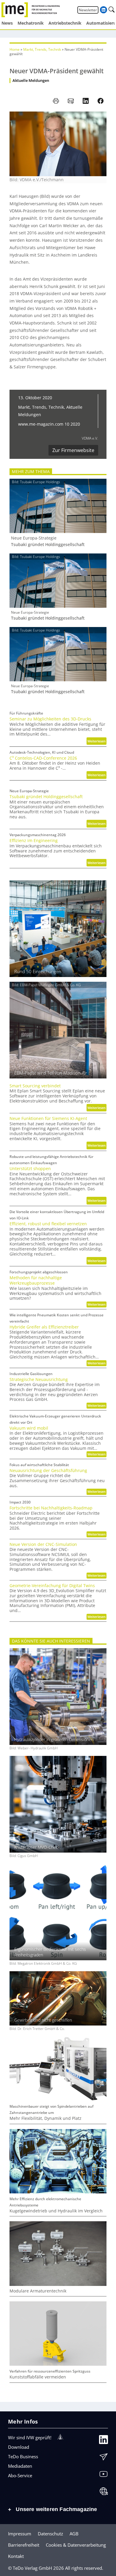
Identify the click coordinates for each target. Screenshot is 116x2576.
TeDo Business (23, 2456)
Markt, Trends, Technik (42, 49)
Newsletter (88, 10)
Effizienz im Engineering (34, 841)
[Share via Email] (71, 101)
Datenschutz (50, 2534)
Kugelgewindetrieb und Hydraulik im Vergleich (56, 2211)
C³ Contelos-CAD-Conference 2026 (43, 758)
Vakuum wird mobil (29, 1428)
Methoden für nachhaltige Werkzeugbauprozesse (36, 1280)
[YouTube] (104, 2475)
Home (15, 49)
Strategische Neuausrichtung (39, 1380)
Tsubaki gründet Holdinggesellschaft (48, 545)
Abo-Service (20, 2475)
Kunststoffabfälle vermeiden (38, 2377)
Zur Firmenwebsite (73, 450)
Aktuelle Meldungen (31, 81)
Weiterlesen (97, 742)
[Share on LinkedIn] (86, 101)
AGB (74, 2534)
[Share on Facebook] (101, 101)
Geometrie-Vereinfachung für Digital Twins (52, 1586)
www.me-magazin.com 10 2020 (49, 424)
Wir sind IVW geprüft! (30, 2437)
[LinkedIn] (104, 2441)
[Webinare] (104, 2493)
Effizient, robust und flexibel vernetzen (48, 1224)
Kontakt (16, 2556)
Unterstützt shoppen (30, 1169)
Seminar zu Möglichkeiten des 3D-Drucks (50, 719)
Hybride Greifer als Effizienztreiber (44, 1327)
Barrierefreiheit (24, 2545)
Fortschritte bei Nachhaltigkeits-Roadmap (51, 1508)
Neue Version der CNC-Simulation (43, 1544)
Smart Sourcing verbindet (35, 1086)
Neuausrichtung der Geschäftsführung (48, 1471)
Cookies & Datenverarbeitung (76, 2545)
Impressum (20, 2534)
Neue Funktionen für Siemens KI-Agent (48, 1118)
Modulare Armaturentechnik (38, 2291)
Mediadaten (20, 2466)
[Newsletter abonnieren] (104, 2458)
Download (19, 2447)
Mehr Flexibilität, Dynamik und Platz (46, 2118)
